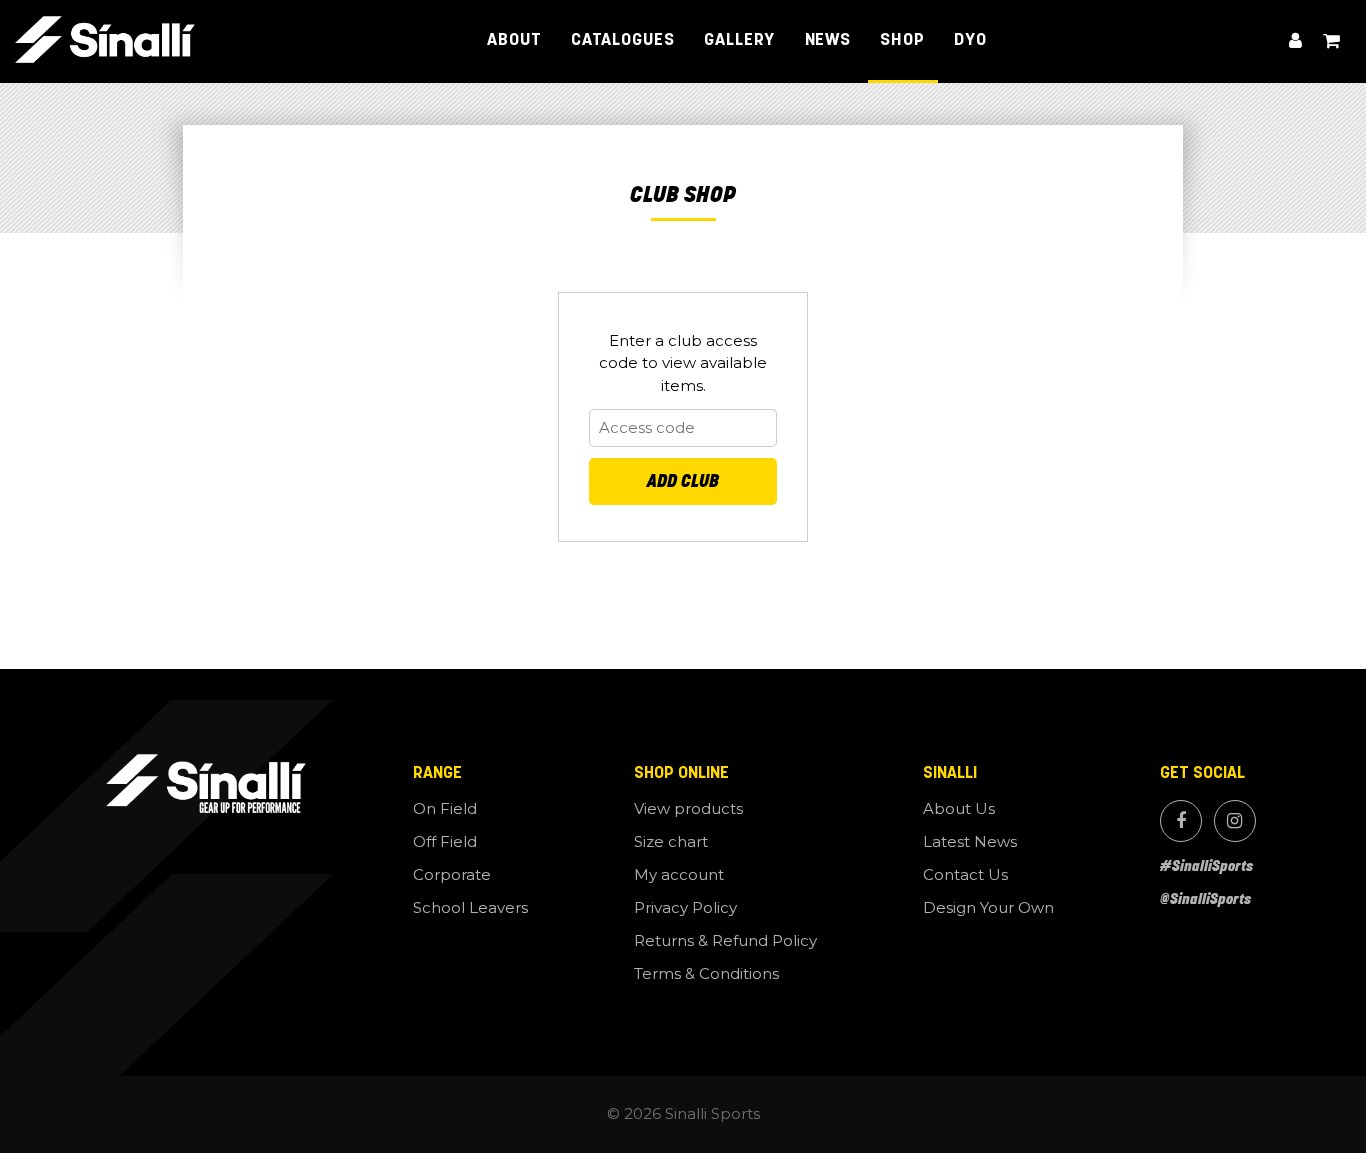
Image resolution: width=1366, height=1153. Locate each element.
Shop (902, 40)
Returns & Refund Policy (725, 940)
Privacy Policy (685, 907)
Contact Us (965, 874)
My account (1296, 41)
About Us (959, 808)
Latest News (970, 841)
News (828, 40)
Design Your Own (988, 907)
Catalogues (623, 40)
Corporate (452, 874)
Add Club (683, 480)
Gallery (739, 40)
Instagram (1235, 821)
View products (688, 808)
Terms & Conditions (706, 973)
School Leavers (470, 907)
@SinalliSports (1205, 898)
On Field (445, 808)
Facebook (1181, 821)
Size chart (671, 841)
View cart (1332, 41)
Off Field (445, 841)
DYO (970, 40)
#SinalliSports (1206, 865)
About (514, 40)
